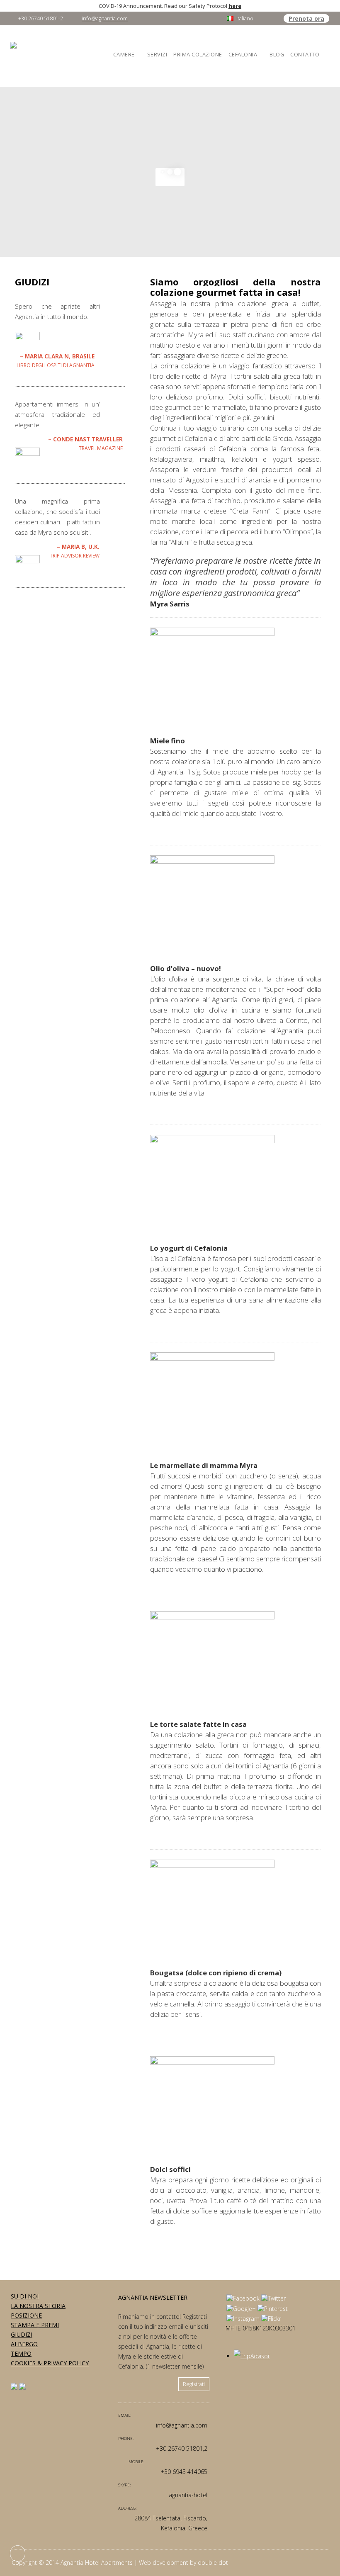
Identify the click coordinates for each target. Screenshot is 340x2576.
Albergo (24, 2344)
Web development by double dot (183, 2563)
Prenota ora (306, 18)
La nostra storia (38, 2306)
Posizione (26, 2315)
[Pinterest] (273, 2309)
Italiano (245, 18)
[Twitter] (273, 2298)
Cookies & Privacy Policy (50, 2363)
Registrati (194, 2384)
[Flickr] (271, 2319)
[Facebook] (243, 2298)
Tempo (21, 2353)
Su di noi (25, 2296)
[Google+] (241, 2309)
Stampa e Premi (35, 2325)
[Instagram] (243, 2319)
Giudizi (22, 2334)
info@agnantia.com (105, 18)
